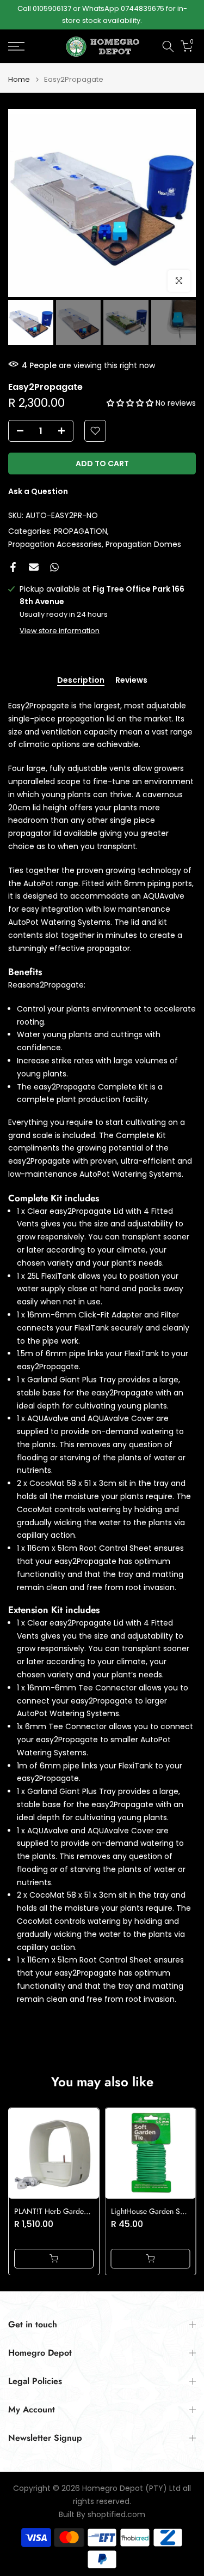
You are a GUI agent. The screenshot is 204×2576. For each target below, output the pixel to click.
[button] (131, 403)
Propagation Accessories (55, 544)
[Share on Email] (34, 567)
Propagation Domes (143, 544)
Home (19, 79)
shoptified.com (116, 2515)
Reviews (131, 681)
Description (81, 681)
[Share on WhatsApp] (54, 567)
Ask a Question (38, 491)
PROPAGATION (81, 531)
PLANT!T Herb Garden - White (63, 2211)
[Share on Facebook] (13, 567)
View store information (60, 631)
